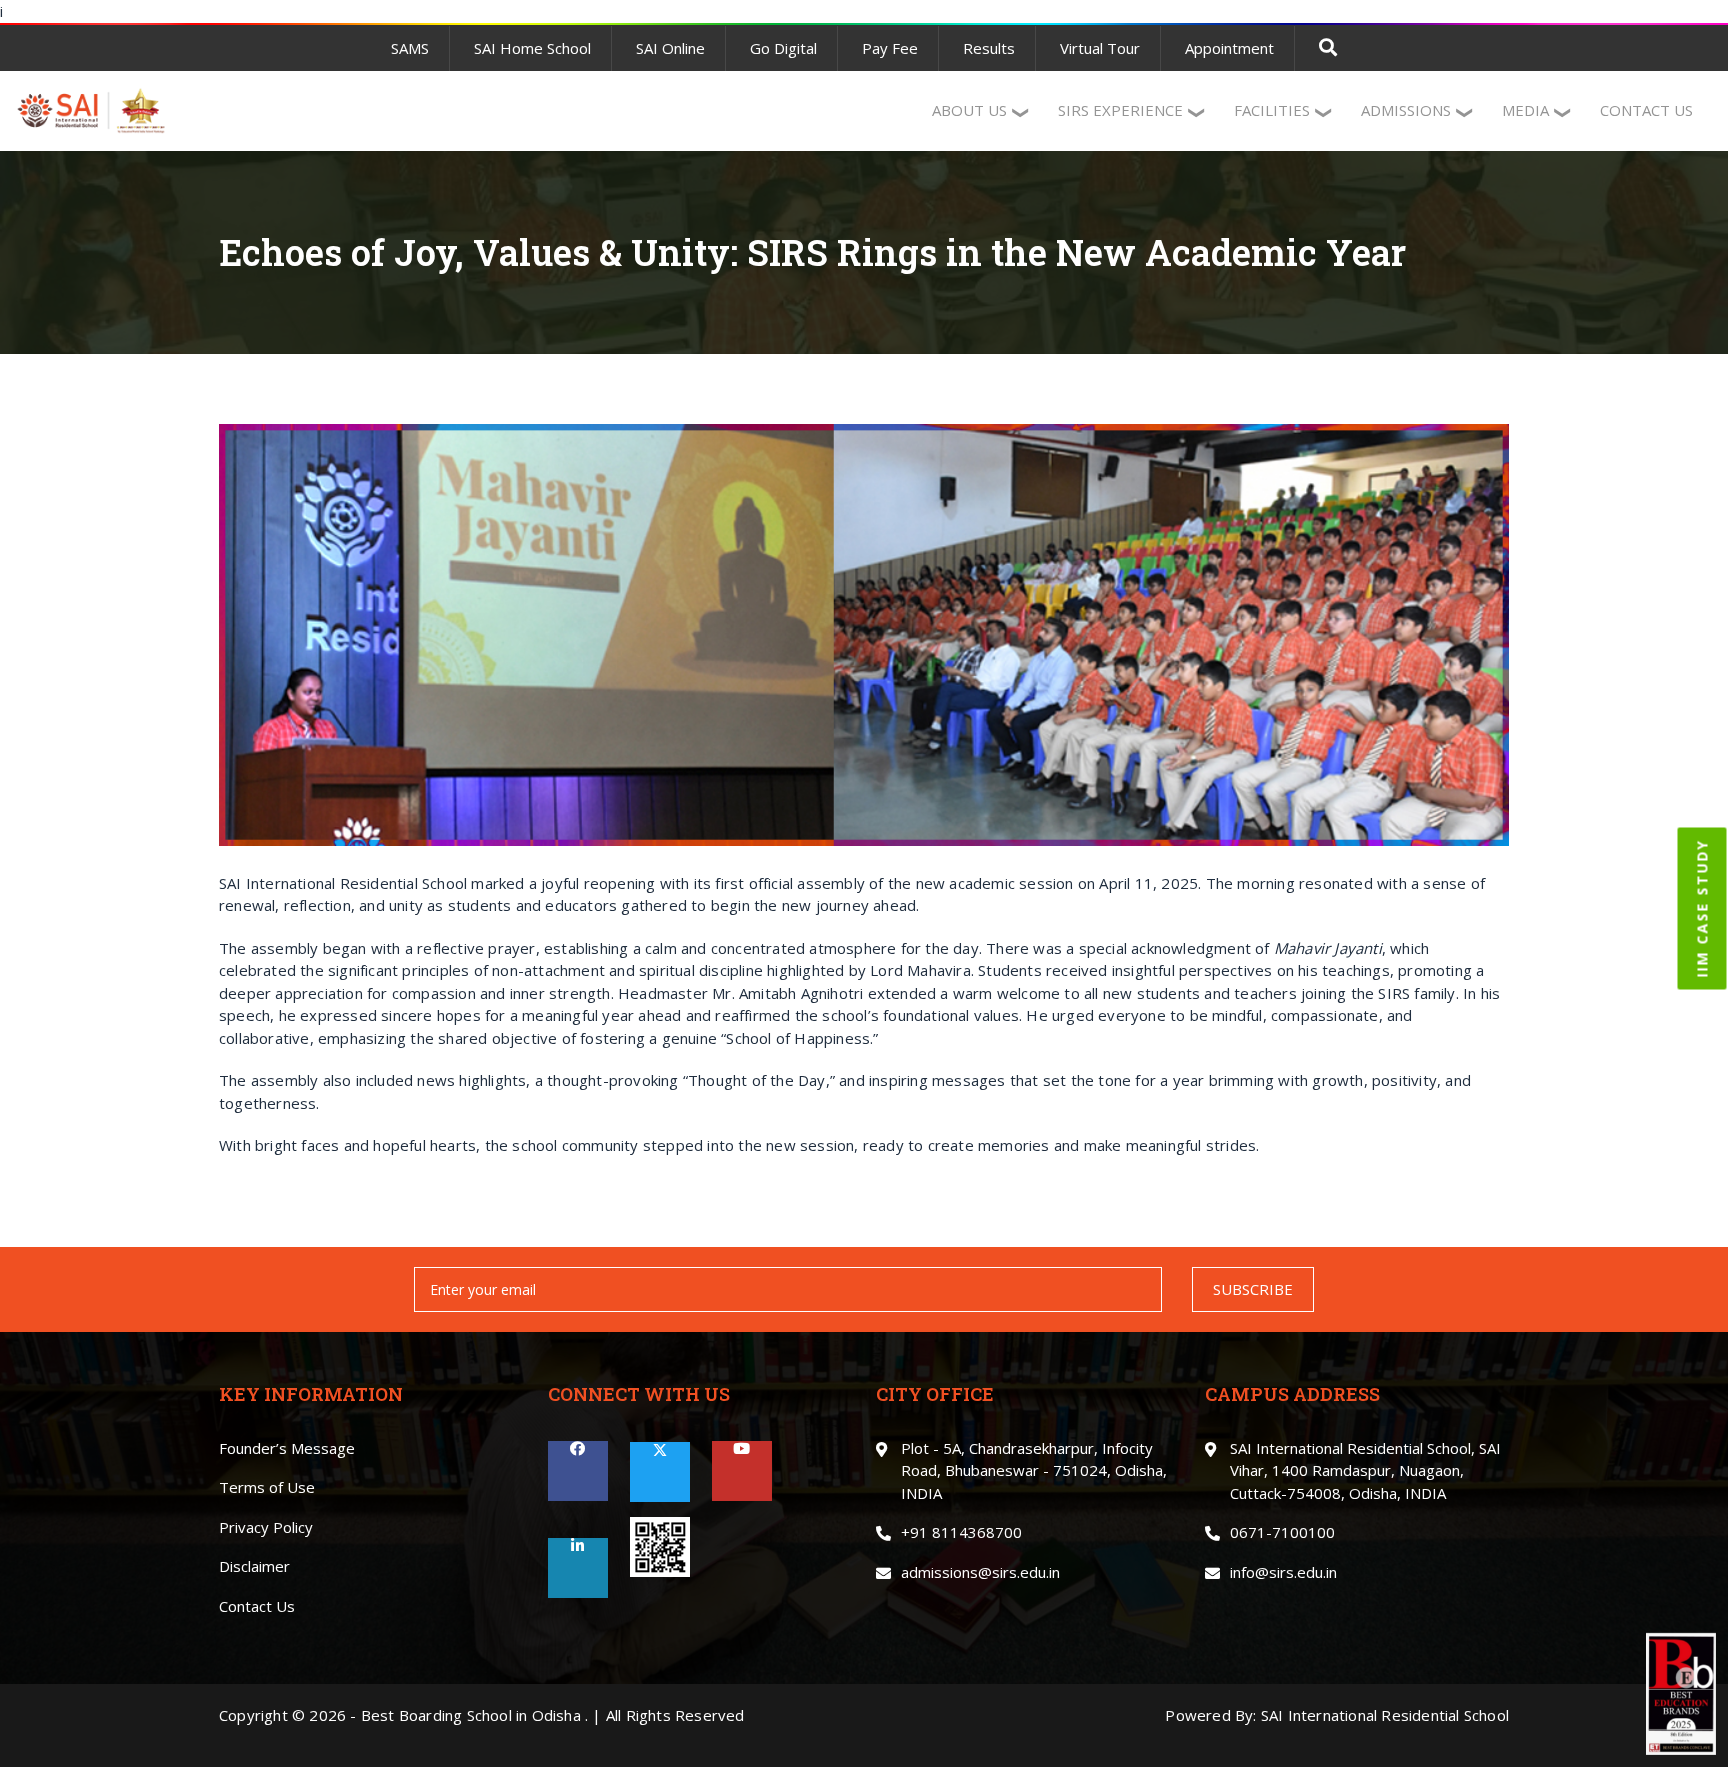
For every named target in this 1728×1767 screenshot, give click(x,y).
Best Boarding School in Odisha (471, 1715)
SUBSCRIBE (1253, 1289)
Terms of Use (267, 1487)
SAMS (410, 48)
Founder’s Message (287, 1448)
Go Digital (783, 48)
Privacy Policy (266, 1527)
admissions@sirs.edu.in (980, 1572)
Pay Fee (890, 48)
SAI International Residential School (1385, 1715)
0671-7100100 (1282, 1532)
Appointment (1229, 48)
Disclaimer (254, 1566)
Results (989, 48)
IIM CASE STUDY (1702, 908)
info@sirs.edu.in (1283, 1572)
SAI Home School (532, 48)
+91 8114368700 (961, 1532)
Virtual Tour (1100, 48)
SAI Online (670, 48)
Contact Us (257, 1606)
